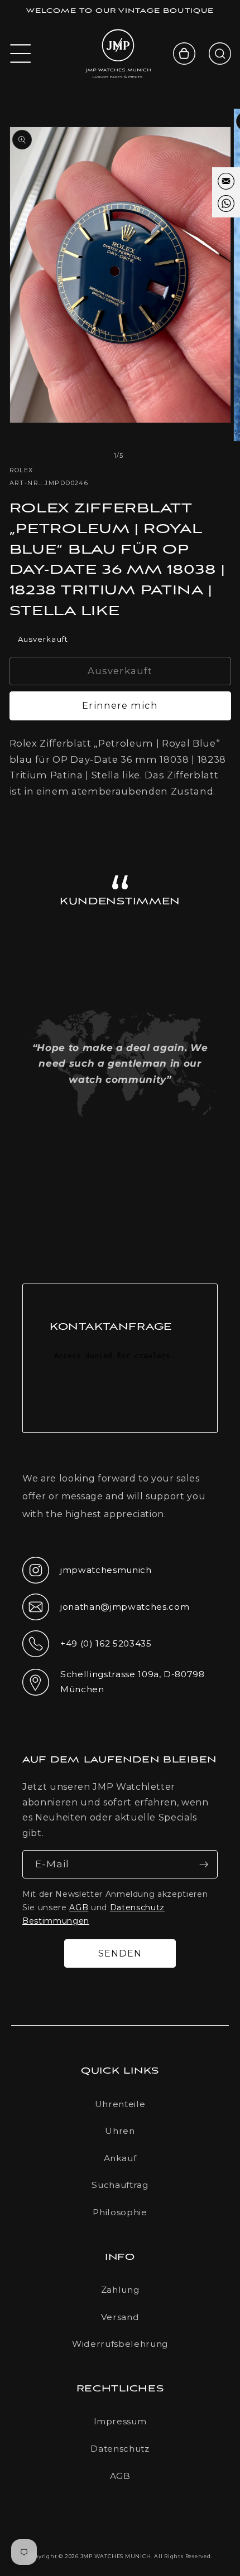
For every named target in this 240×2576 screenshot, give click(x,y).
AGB (79, 1907)
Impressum (120, 2421)
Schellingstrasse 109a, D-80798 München (114, 1682)
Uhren (120, 2131)
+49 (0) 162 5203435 (87, 1647)
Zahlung (120, 2290)
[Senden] (204, 1865)
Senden (120, 1953)
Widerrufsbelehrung (120, 2344)
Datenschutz (120, 2449)
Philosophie (120, 2212)
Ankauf (120, 2158)
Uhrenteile (120, 2104)
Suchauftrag (120, 2185)
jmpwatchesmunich (87, 1573)
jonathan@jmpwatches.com (106, 1616)
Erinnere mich (120, 705)
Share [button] (37, 822)
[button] (21, 54)
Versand (120, 2317)
